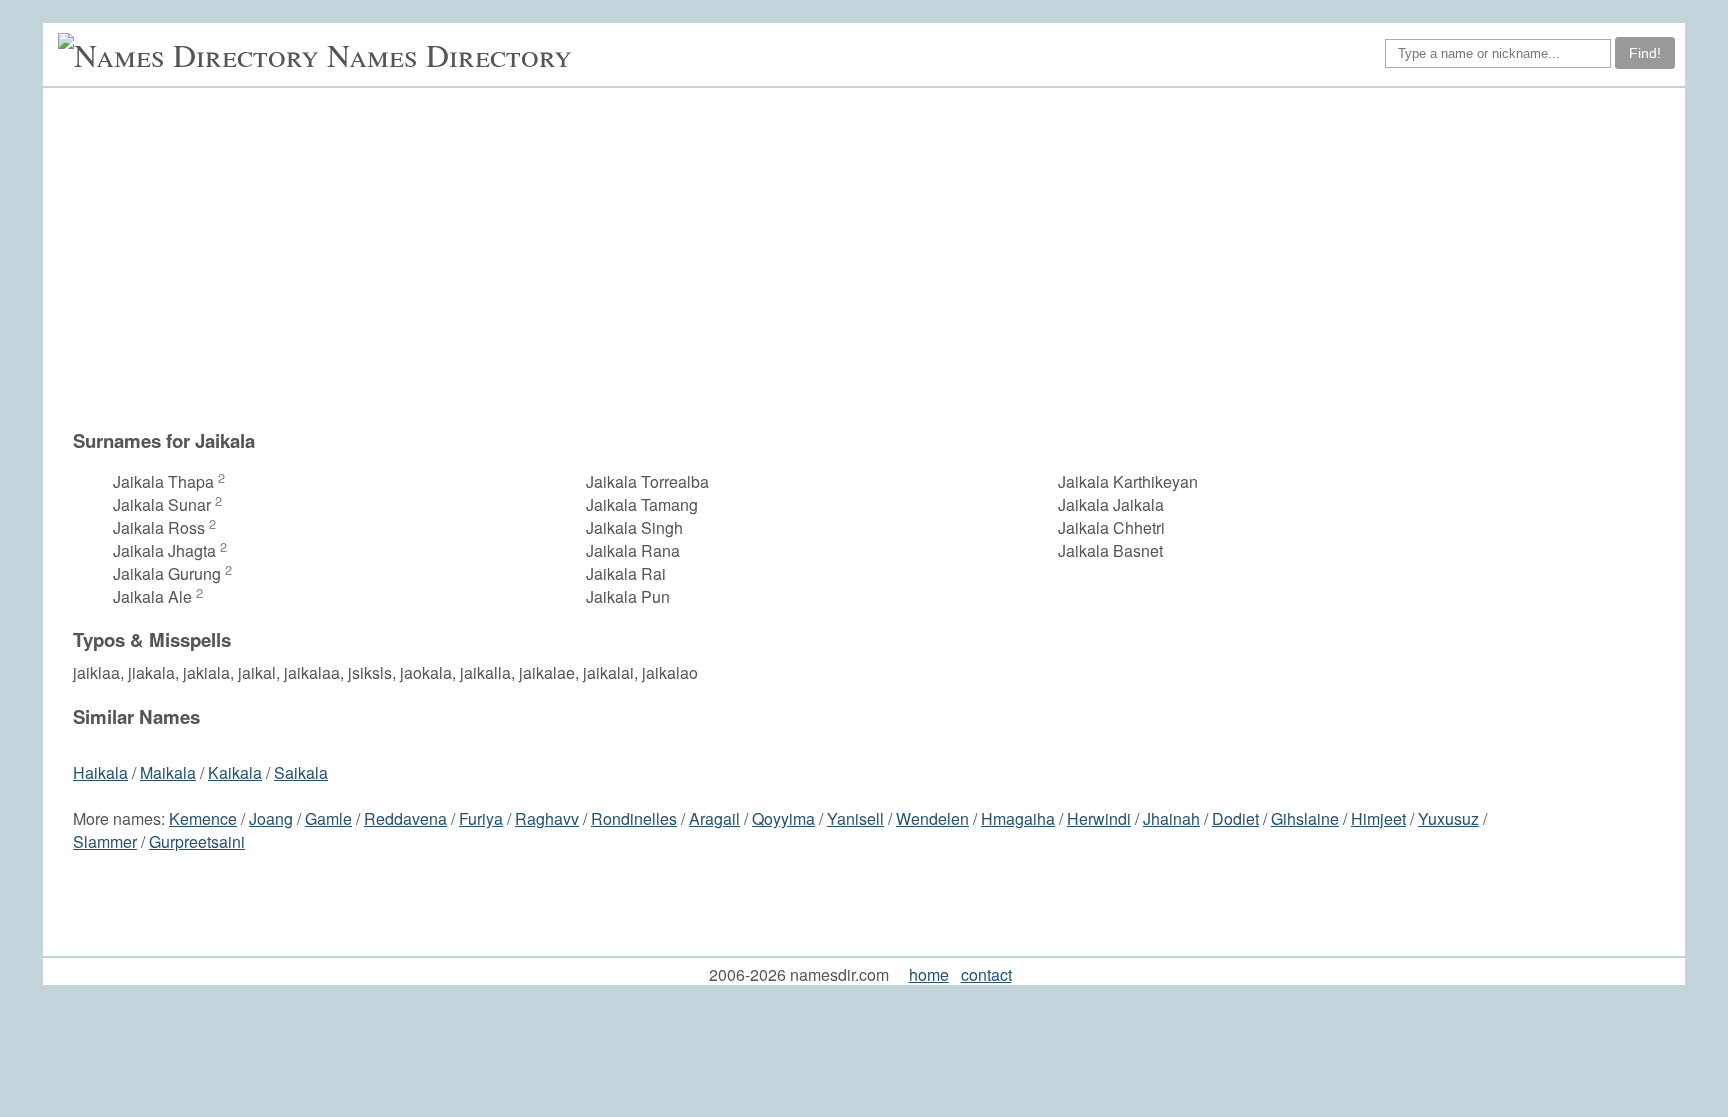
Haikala (100, 772)
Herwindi (1099, 818)
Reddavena (405, 818)
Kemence (203, 818)
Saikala (301, 772)
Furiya (481, 818)
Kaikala (235, 772)
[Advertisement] (874, 258)
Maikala (168, 772)
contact (986, 974)
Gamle (328, 818)
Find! (1645, 53)
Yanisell (855, 818)
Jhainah (1171, 818)
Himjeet (1378, 818)
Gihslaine (1305, 818)
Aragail (714, 818)
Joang (271, 818)
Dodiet (1235, 818)
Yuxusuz (1448, 818)
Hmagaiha (1018, 818)
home (929, 974)
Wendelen (932, 818)
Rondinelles (634, 818)
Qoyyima (783, 818)
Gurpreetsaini (197, 841)
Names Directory (449, 54)
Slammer (105, 841)
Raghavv (547, 818)
